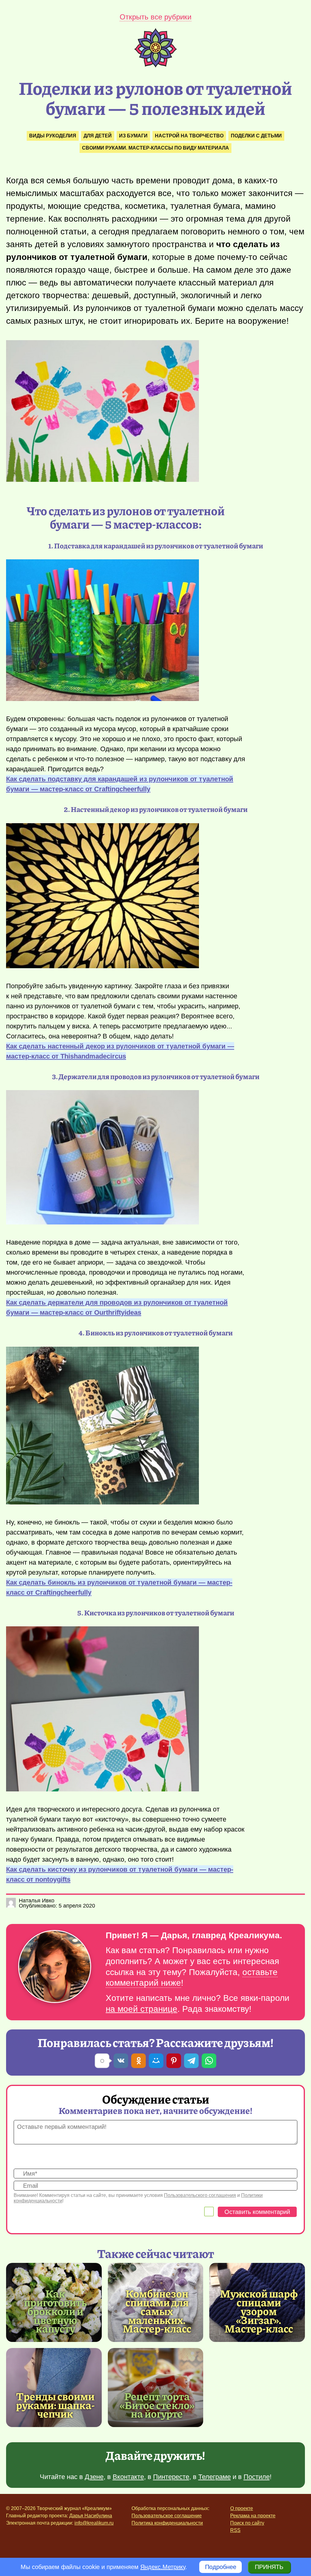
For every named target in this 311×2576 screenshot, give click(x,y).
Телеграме (215, 2477)
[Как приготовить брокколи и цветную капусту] (55, 2311)
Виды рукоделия (53, 136)
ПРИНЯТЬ (269, 2567)
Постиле (257, 2477)
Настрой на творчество (189, 136)
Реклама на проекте (253, 2516)
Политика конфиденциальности (167, 2523)
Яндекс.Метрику (163, 2567)
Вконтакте (128, 2477)
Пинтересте (171, 2477)
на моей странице (142, 2009)
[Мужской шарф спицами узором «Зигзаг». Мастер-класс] (259, 2311)
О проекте (242, 2508)
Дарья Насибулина (91, 2516)
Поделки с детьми (256, 136)
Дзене (94, 2477)
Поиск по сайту (247, 2523)
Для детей (98, 136)
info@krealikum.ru (94, 2523)
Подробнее (221, 2567)
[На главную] (155, 65)
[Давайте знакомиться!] (55, 1967)
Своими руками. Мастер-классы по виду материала (155, 148)
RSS (235, 2530)
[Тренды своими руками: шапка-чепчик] (54, 2388)
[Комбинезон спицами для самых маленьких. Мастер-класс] (157, 2311)
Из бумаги (133, 136)
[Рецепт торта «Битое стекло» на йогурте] (156, 2388)
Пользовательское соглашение (167, 2516)
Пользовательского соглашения (200, 2195)
